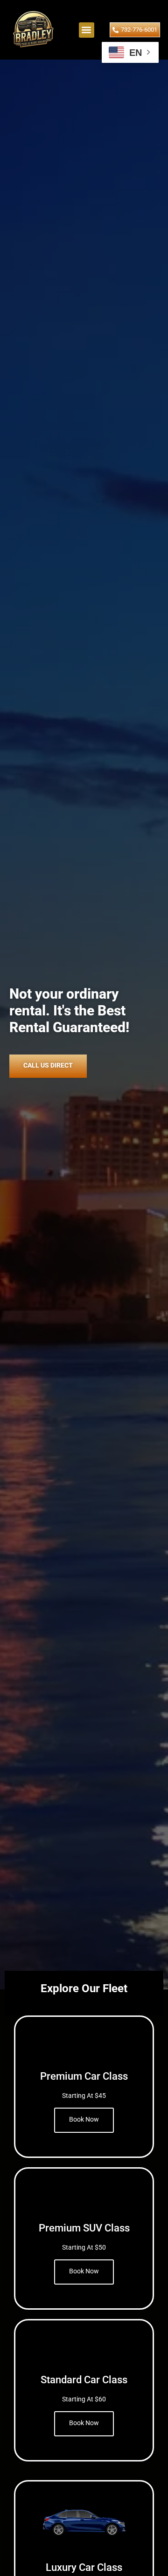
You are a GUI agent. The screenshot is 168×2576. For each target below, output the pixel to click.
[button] (87, 30)
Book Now (84, 2119)
